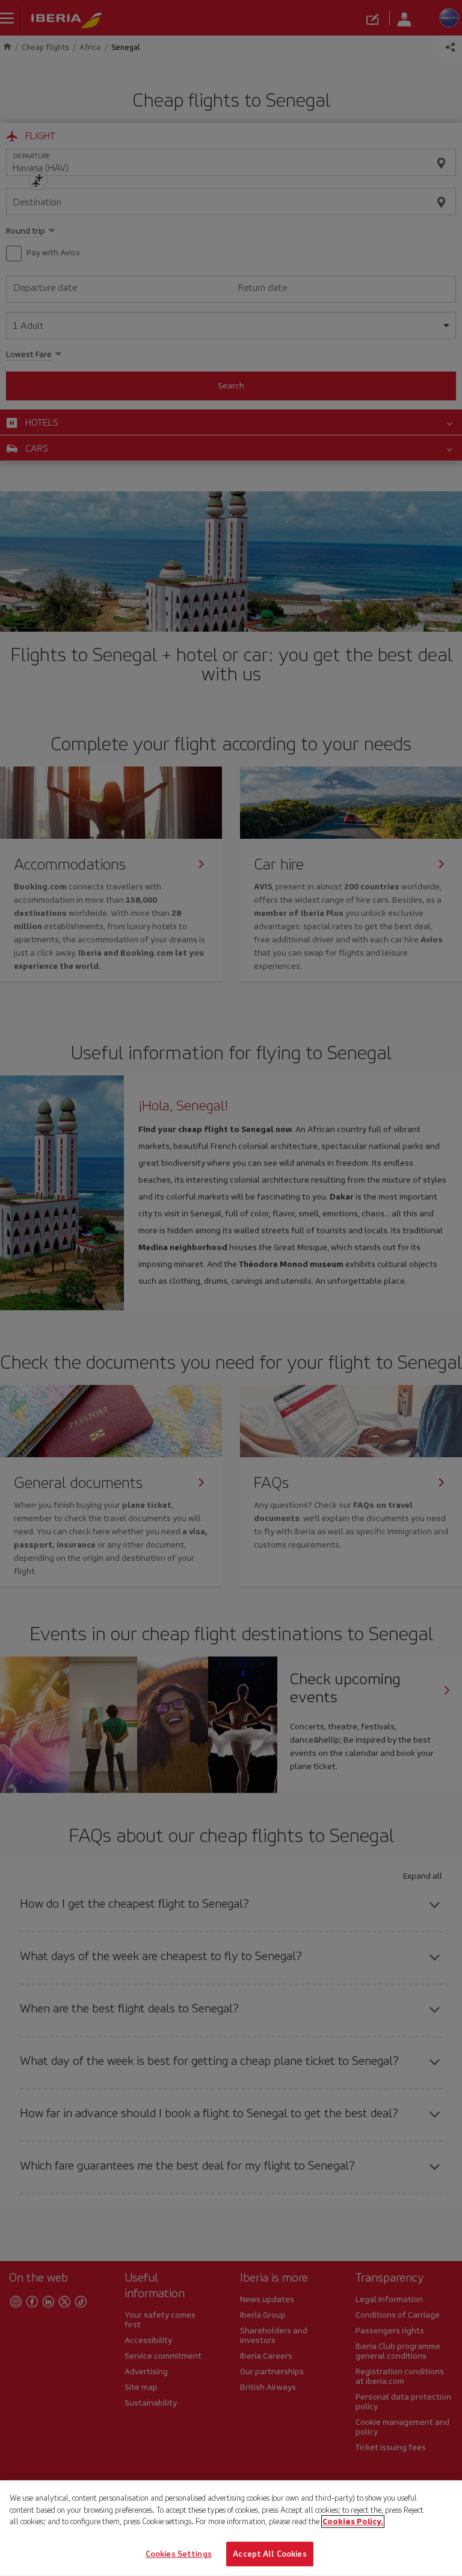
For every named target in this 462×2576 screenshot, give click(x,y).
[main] (231, 2528)
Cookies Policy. (353, 2522)
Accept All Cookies (269, 2553)
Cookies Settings (179, 2553)
